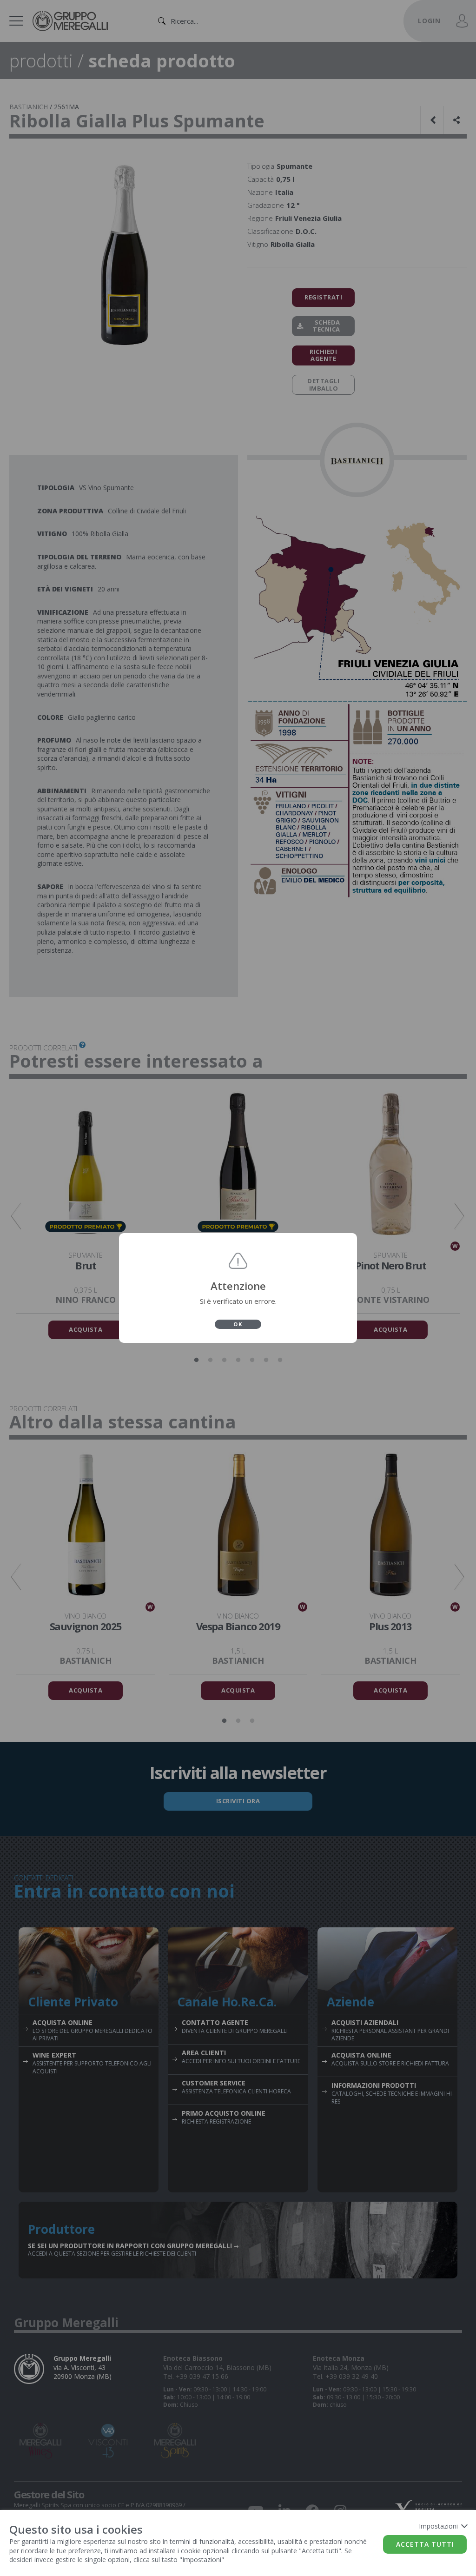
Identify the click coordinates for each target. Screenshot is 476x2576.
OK (238, 1324)
